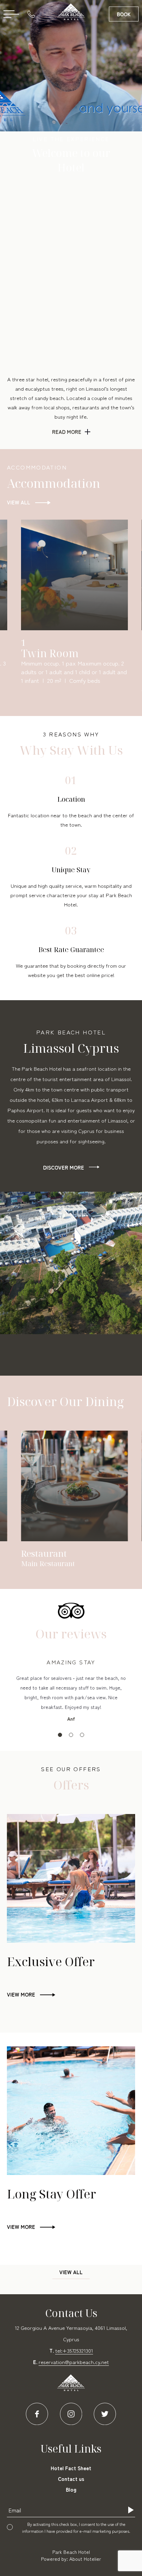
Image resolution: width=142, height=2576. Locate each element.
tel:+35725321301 (74, 2350)
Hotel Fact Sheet (71, 2468)
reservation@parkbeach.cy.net (74, 2362)
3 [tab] (82, 1735)
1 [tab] (60, 1735)
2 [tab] (71, 1735)
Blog (71, 2489)
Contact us (71, 2479)
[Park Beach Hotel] (71, 12)
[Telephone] (33, 14)
